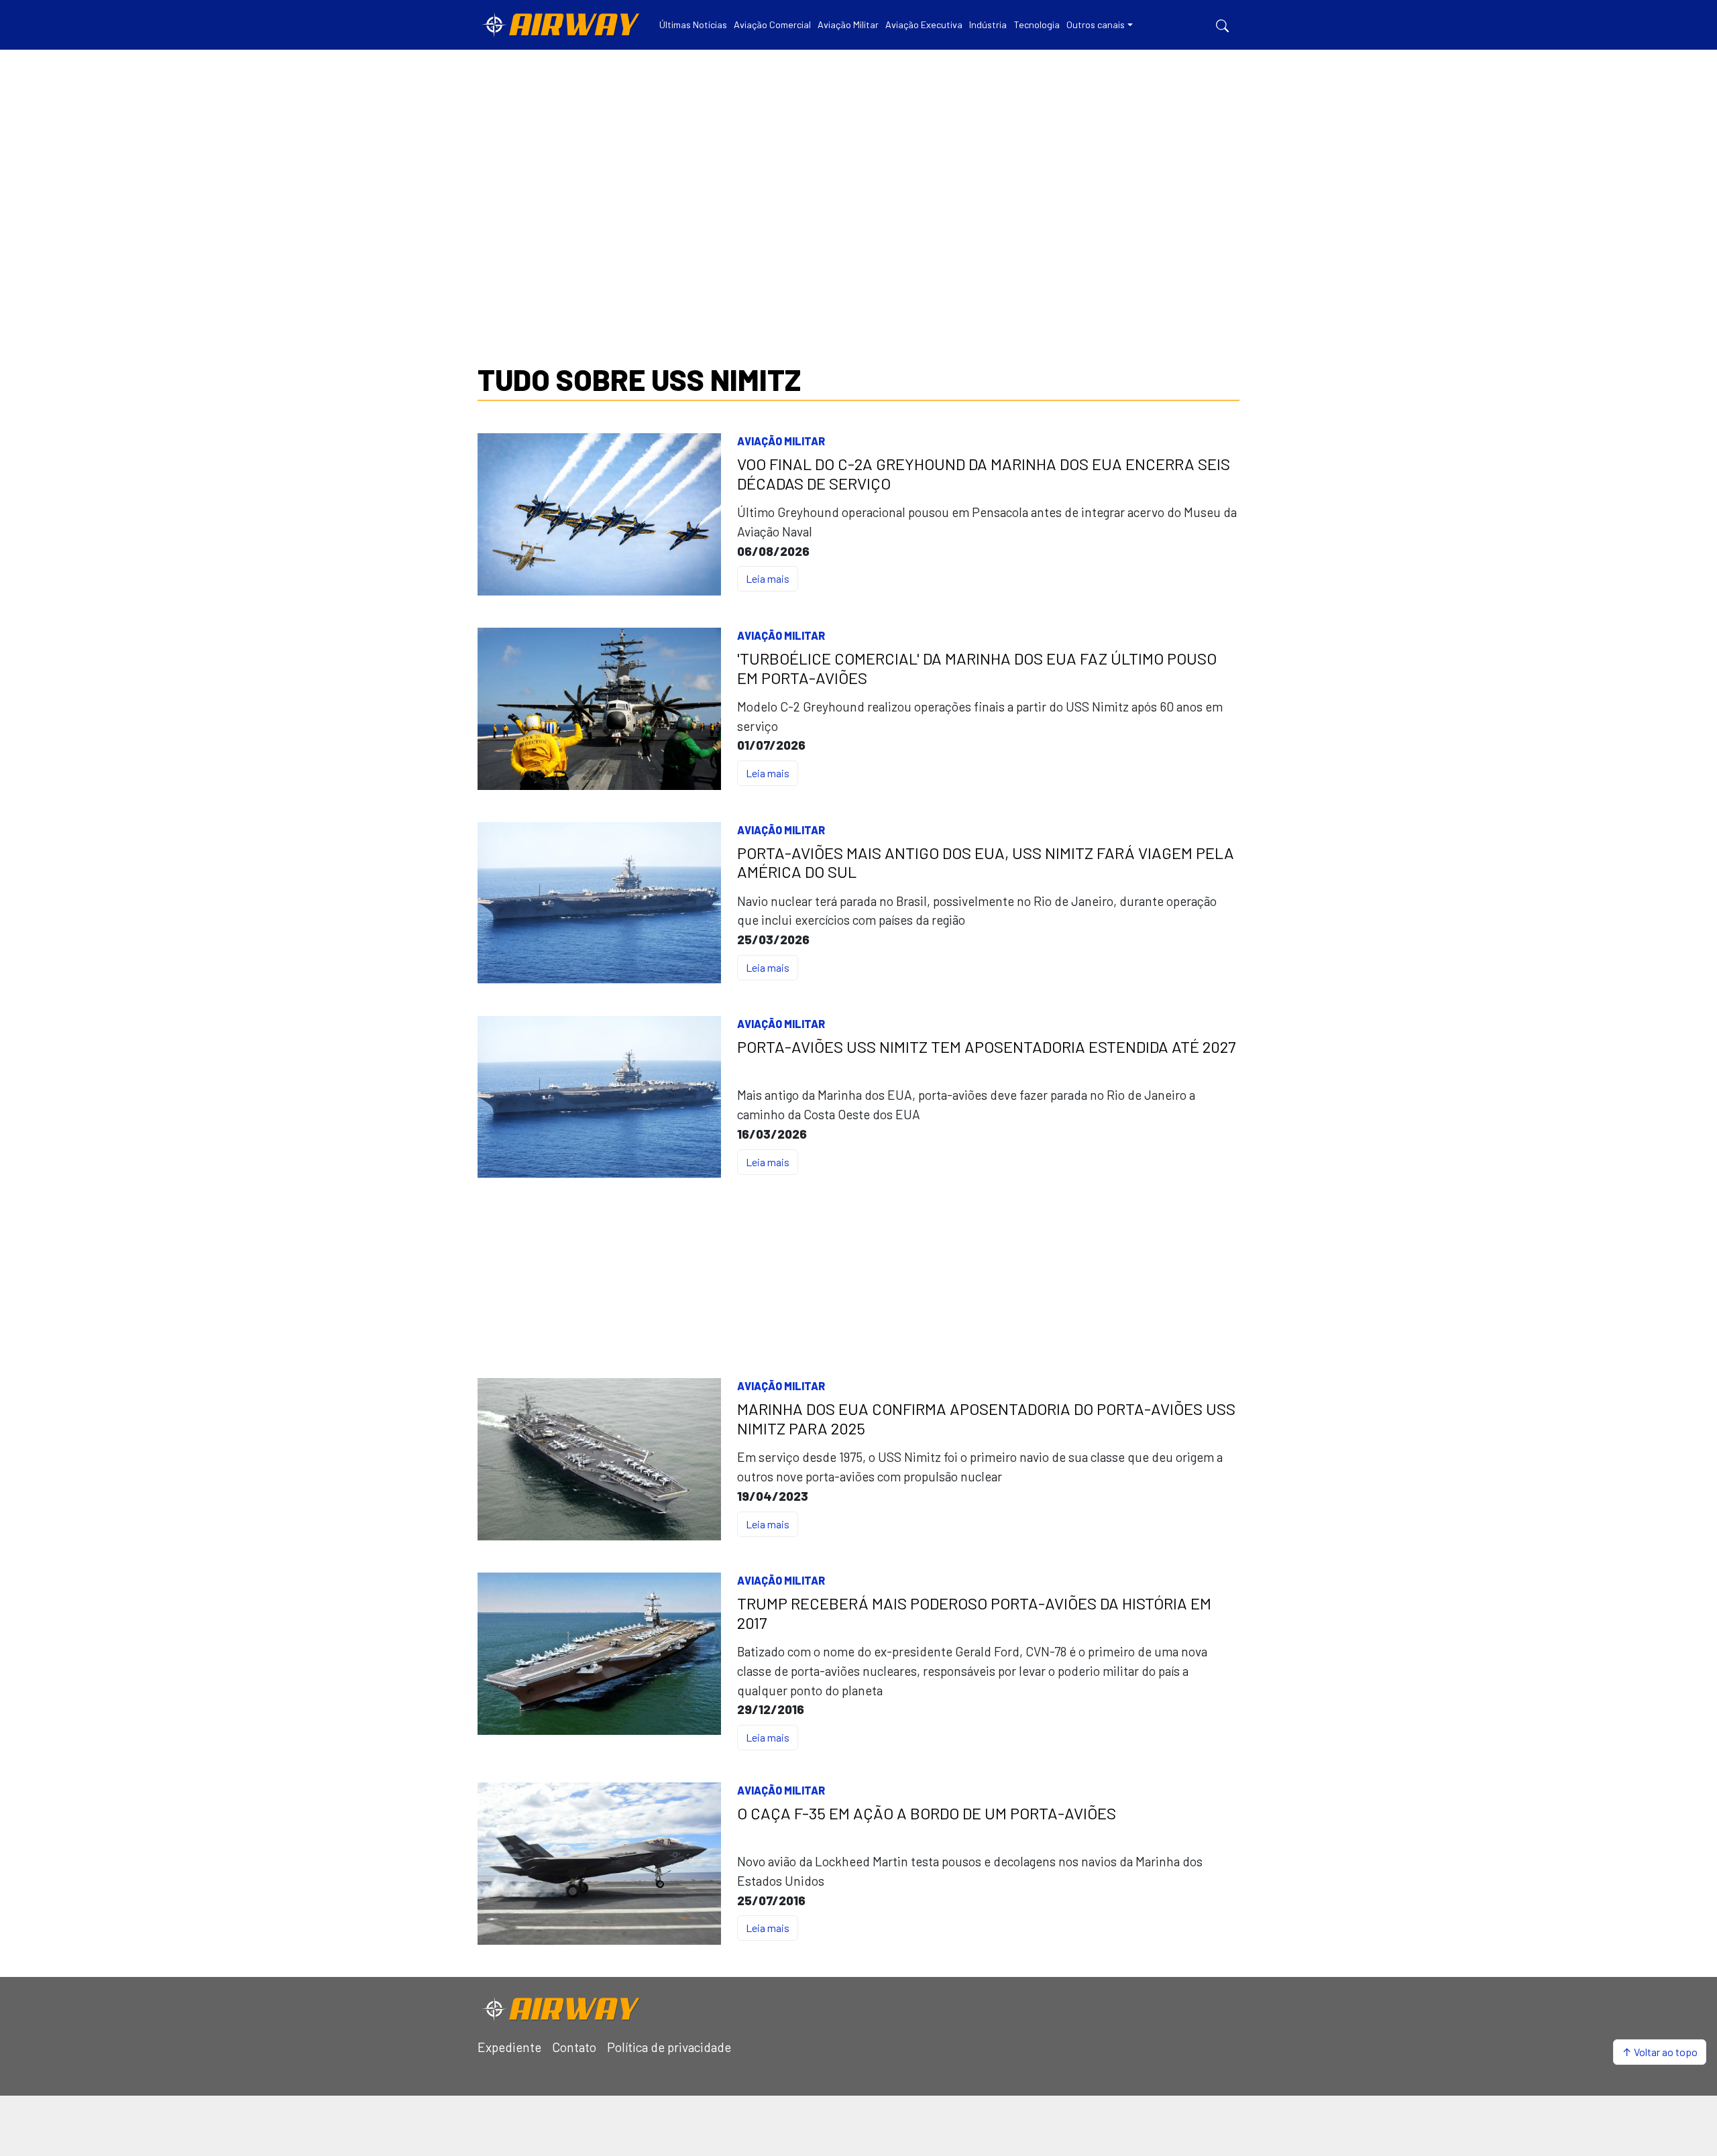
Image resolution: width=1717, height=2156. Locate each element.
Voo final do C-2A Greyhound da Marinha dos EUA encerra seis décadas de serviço (984, 474)
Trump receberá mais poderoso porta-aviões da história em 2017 (974, 1613)
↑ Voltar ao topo (1660, 2052)
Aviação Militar (781, 441)
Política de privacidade (669, 2047)
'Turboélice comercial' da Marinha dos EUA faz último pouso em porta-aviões (977, 668)
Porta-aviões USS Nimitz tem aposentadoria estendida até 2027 (986, 1047)
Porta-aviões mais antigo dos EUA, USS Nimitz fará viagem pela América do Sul (986, 863)
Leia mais (768, 578)
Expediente (509, 2047)
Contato (574, 2047)
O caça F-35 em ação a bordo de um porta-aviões (927, 1813)
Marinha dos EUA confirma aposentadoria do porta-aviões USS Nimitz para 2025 (986, 1419)
